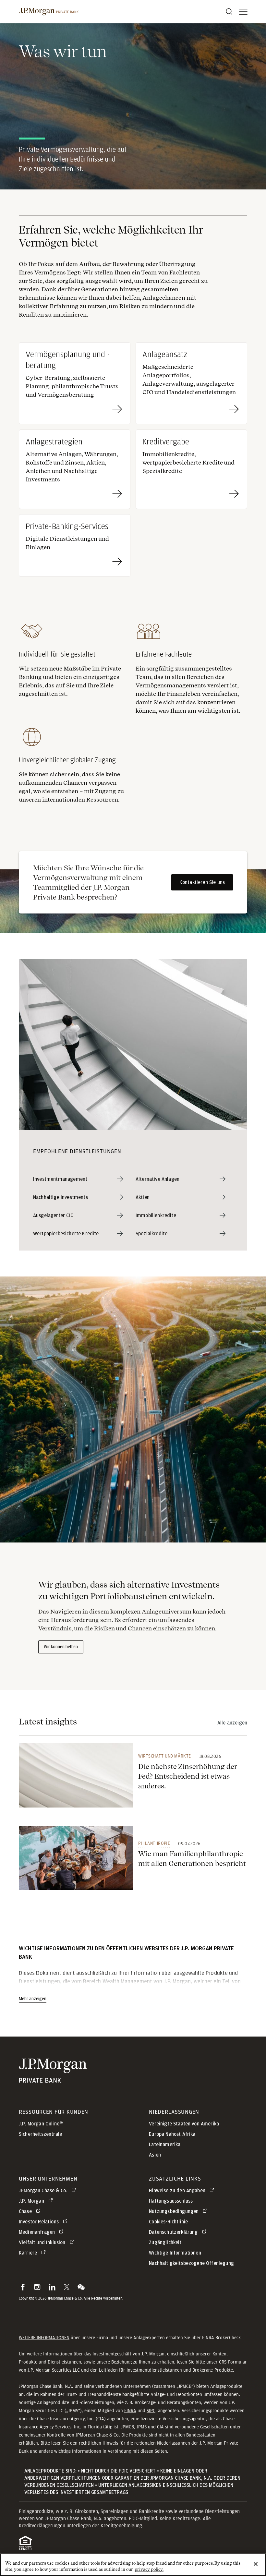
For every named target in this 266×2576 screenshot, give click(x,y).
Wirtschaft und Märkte (165, 1756)
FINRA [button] (130, 2411)
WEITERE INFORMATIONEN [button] (44, 2338)
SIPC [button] (151, 2411)
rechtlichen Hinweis (98, 2443)
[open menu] (243, 12)
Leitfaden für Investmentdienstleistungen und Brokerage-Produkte (166, 2370)
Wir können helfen (61, 1647)
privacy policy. (149, 2569)
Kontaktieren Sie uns (202, 882)
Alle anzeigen (232, 1723)
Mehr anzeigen (33, 1999)
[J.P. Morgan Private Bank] (49, 12)
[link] (76, 1775)
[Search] (229, 12)
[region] (133, 2565)
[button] (23, 2287)
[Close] (256, 2564)
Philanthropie (154, 1843)
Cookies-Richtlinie (168, 2222)
